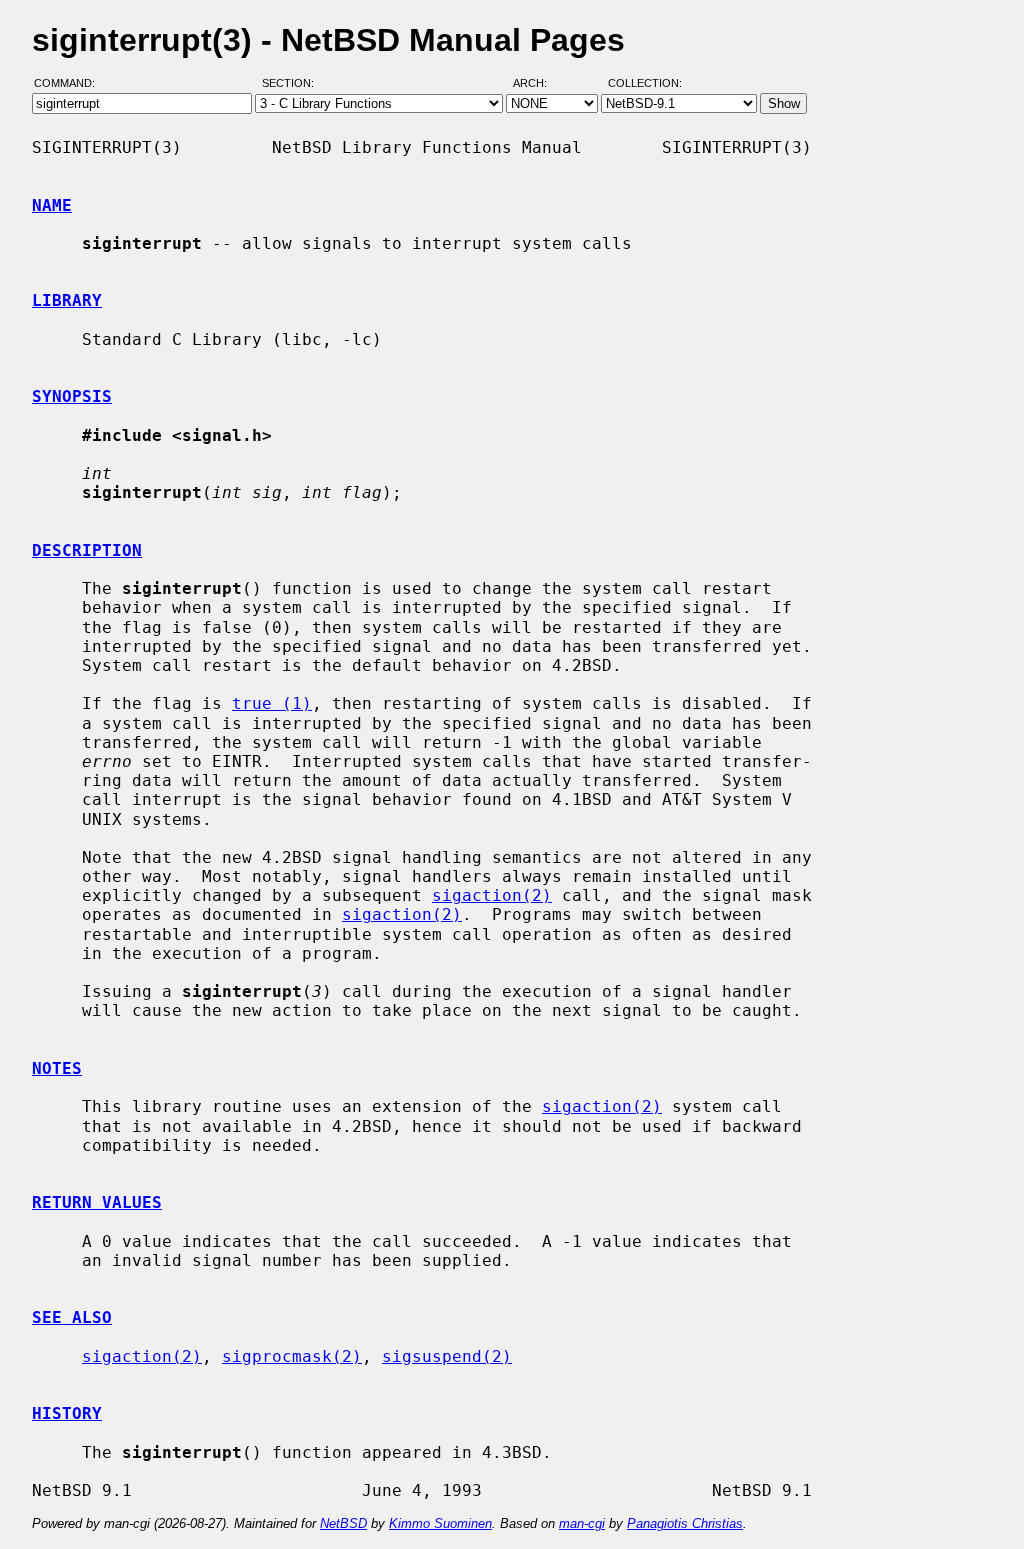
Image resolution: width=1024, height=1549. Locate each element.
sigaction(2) (492, 895)
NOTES (57, 1068)
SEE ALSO (72, 1317)
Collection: (645, 83)
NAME (52, 205)
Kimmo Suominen (440, 1523)
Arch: (539, 83)
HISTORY (67, 1413)
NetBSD (343, 1523)
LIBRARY (67, 300)
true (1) (272, 703)
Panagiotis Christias (685, 1523)
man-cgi (582, 1523)
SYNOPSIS (72, 396)
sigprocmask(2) (292, 1356)
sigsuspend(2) (447, 1356)
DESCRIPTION (87, 550)
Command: (70, 83)
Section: (292, 83)
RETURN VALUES (97, 1202)
